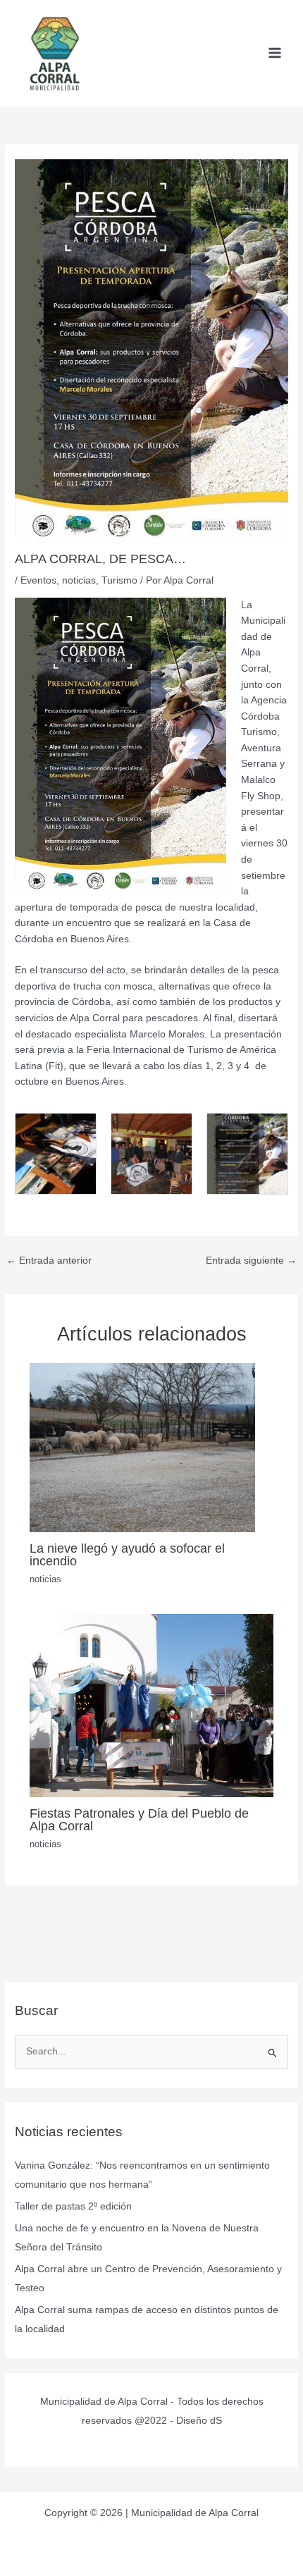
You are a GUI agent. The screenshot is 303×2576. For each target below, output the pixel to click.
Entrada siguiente (251, 1261)
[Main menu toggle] (275, 53)
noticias (79, 580)
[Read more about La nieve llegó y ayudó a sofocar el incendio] (142, 1447)
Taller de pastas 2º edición (73, 2206)
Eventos (38, 580)
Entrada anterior (49, 1261)
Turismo (119, 580)
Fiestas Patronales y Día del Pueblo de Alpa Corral (139, 1819)
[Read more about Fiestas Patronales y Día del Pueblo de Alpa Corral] (152, 1705)
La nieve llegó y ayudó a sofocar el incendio (127, 1554)
